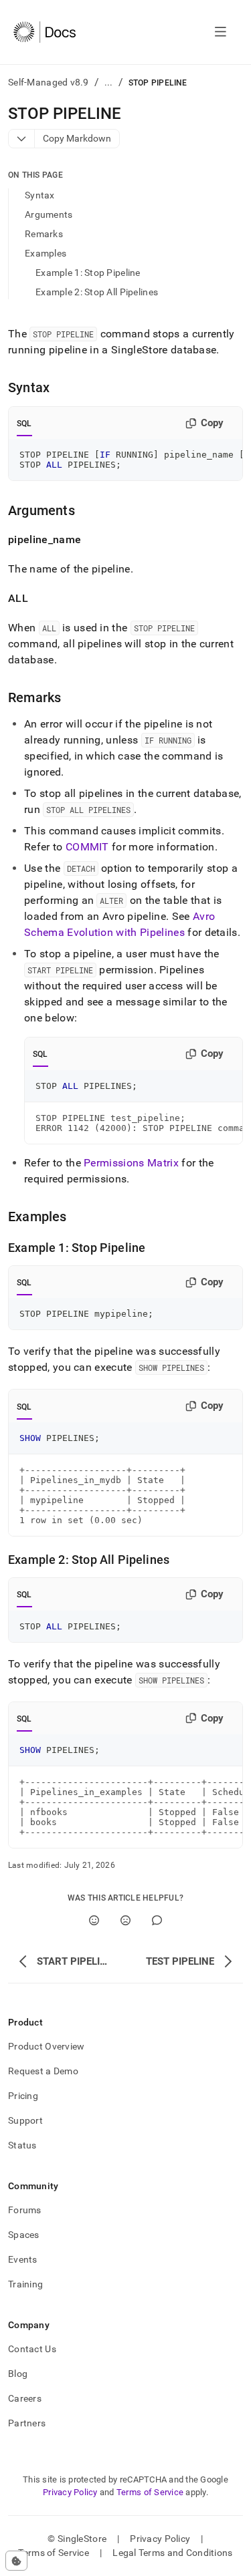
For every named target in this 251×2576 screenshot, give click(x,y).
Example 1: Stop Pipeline (88, 273)
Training (25, 2284)
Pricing (23, 2096)
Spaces (24, 2235)
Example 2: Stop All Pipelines (97, 292)
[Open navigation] (221, 32)
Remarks (44, 234)
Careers (25, 2398)
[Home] (45, 32)
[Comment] (157, 1920)
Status (22, 2145)
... (109, 82)
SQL (24, 424)
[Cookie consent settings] (16, 2561)
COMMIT (87, 847)
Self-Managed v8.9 (49, 82)
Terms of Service (150, 2492)
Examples (46, 253)
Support (25, 2120)
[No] (125, 1920)
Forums (25, 2210)
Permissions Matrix (131, 1163)
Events (23, 2259)
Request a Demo (43, 2071)
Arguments (49, 214)
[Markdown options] (22, 139)
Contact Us (32, 2349)
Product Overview (46, 2046)
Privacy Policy (70, 2492)
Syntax (40, 195)
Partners (27, 2423)
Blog (18, 2374)
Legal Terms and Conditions (172, 2553)
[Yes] (94, 1920)
